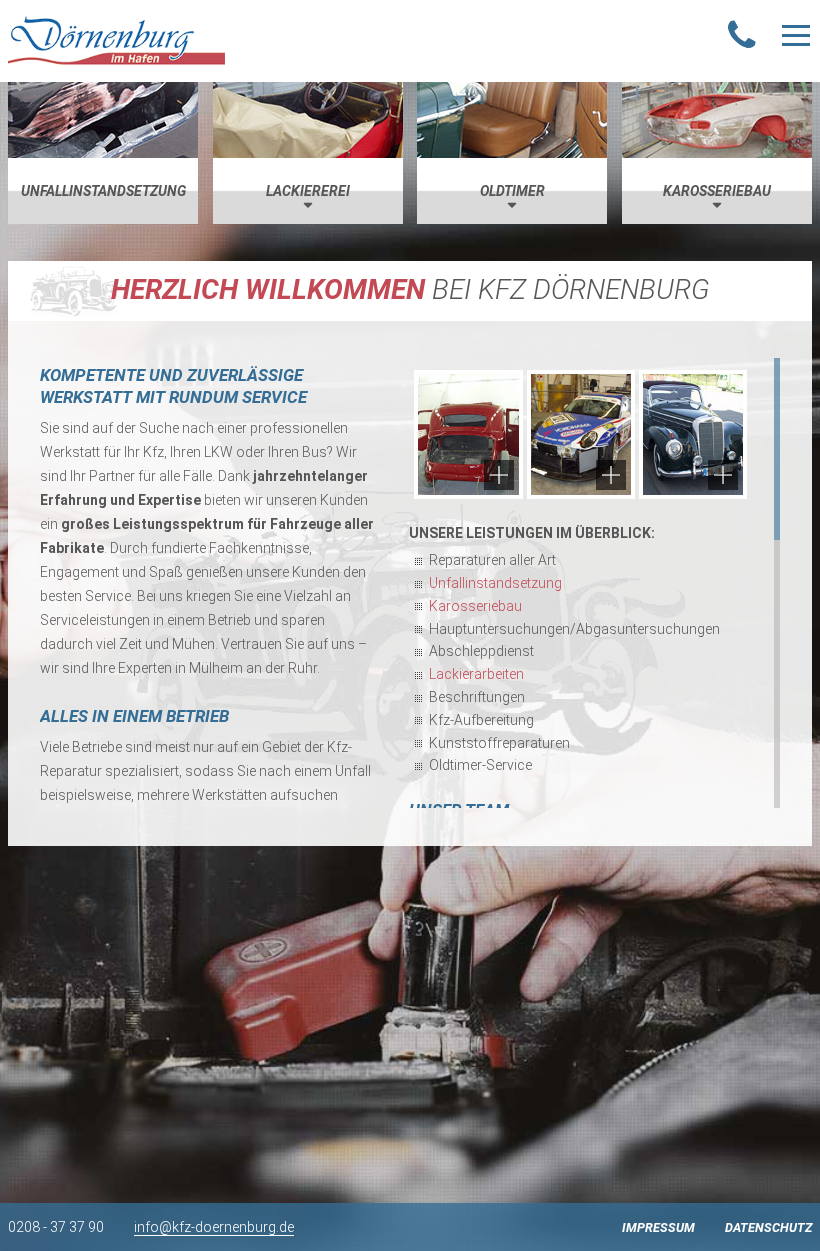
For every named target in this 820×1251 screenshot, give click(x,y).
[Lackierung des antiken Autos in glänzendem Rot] (468, 434)
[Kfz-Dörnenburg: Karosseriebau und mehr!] (116, 40)
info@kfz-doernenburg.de (214, 1227)
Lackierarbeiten (476, 674)
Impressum (658, 1227)
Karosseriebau (475, 606)
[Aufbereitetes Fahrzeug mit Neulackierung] (693, 434)
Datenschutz (768, 1227)
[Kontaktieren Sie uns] (742, 36)
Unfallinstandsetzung (495, 583)
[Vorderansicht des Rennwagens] (581, 434)
